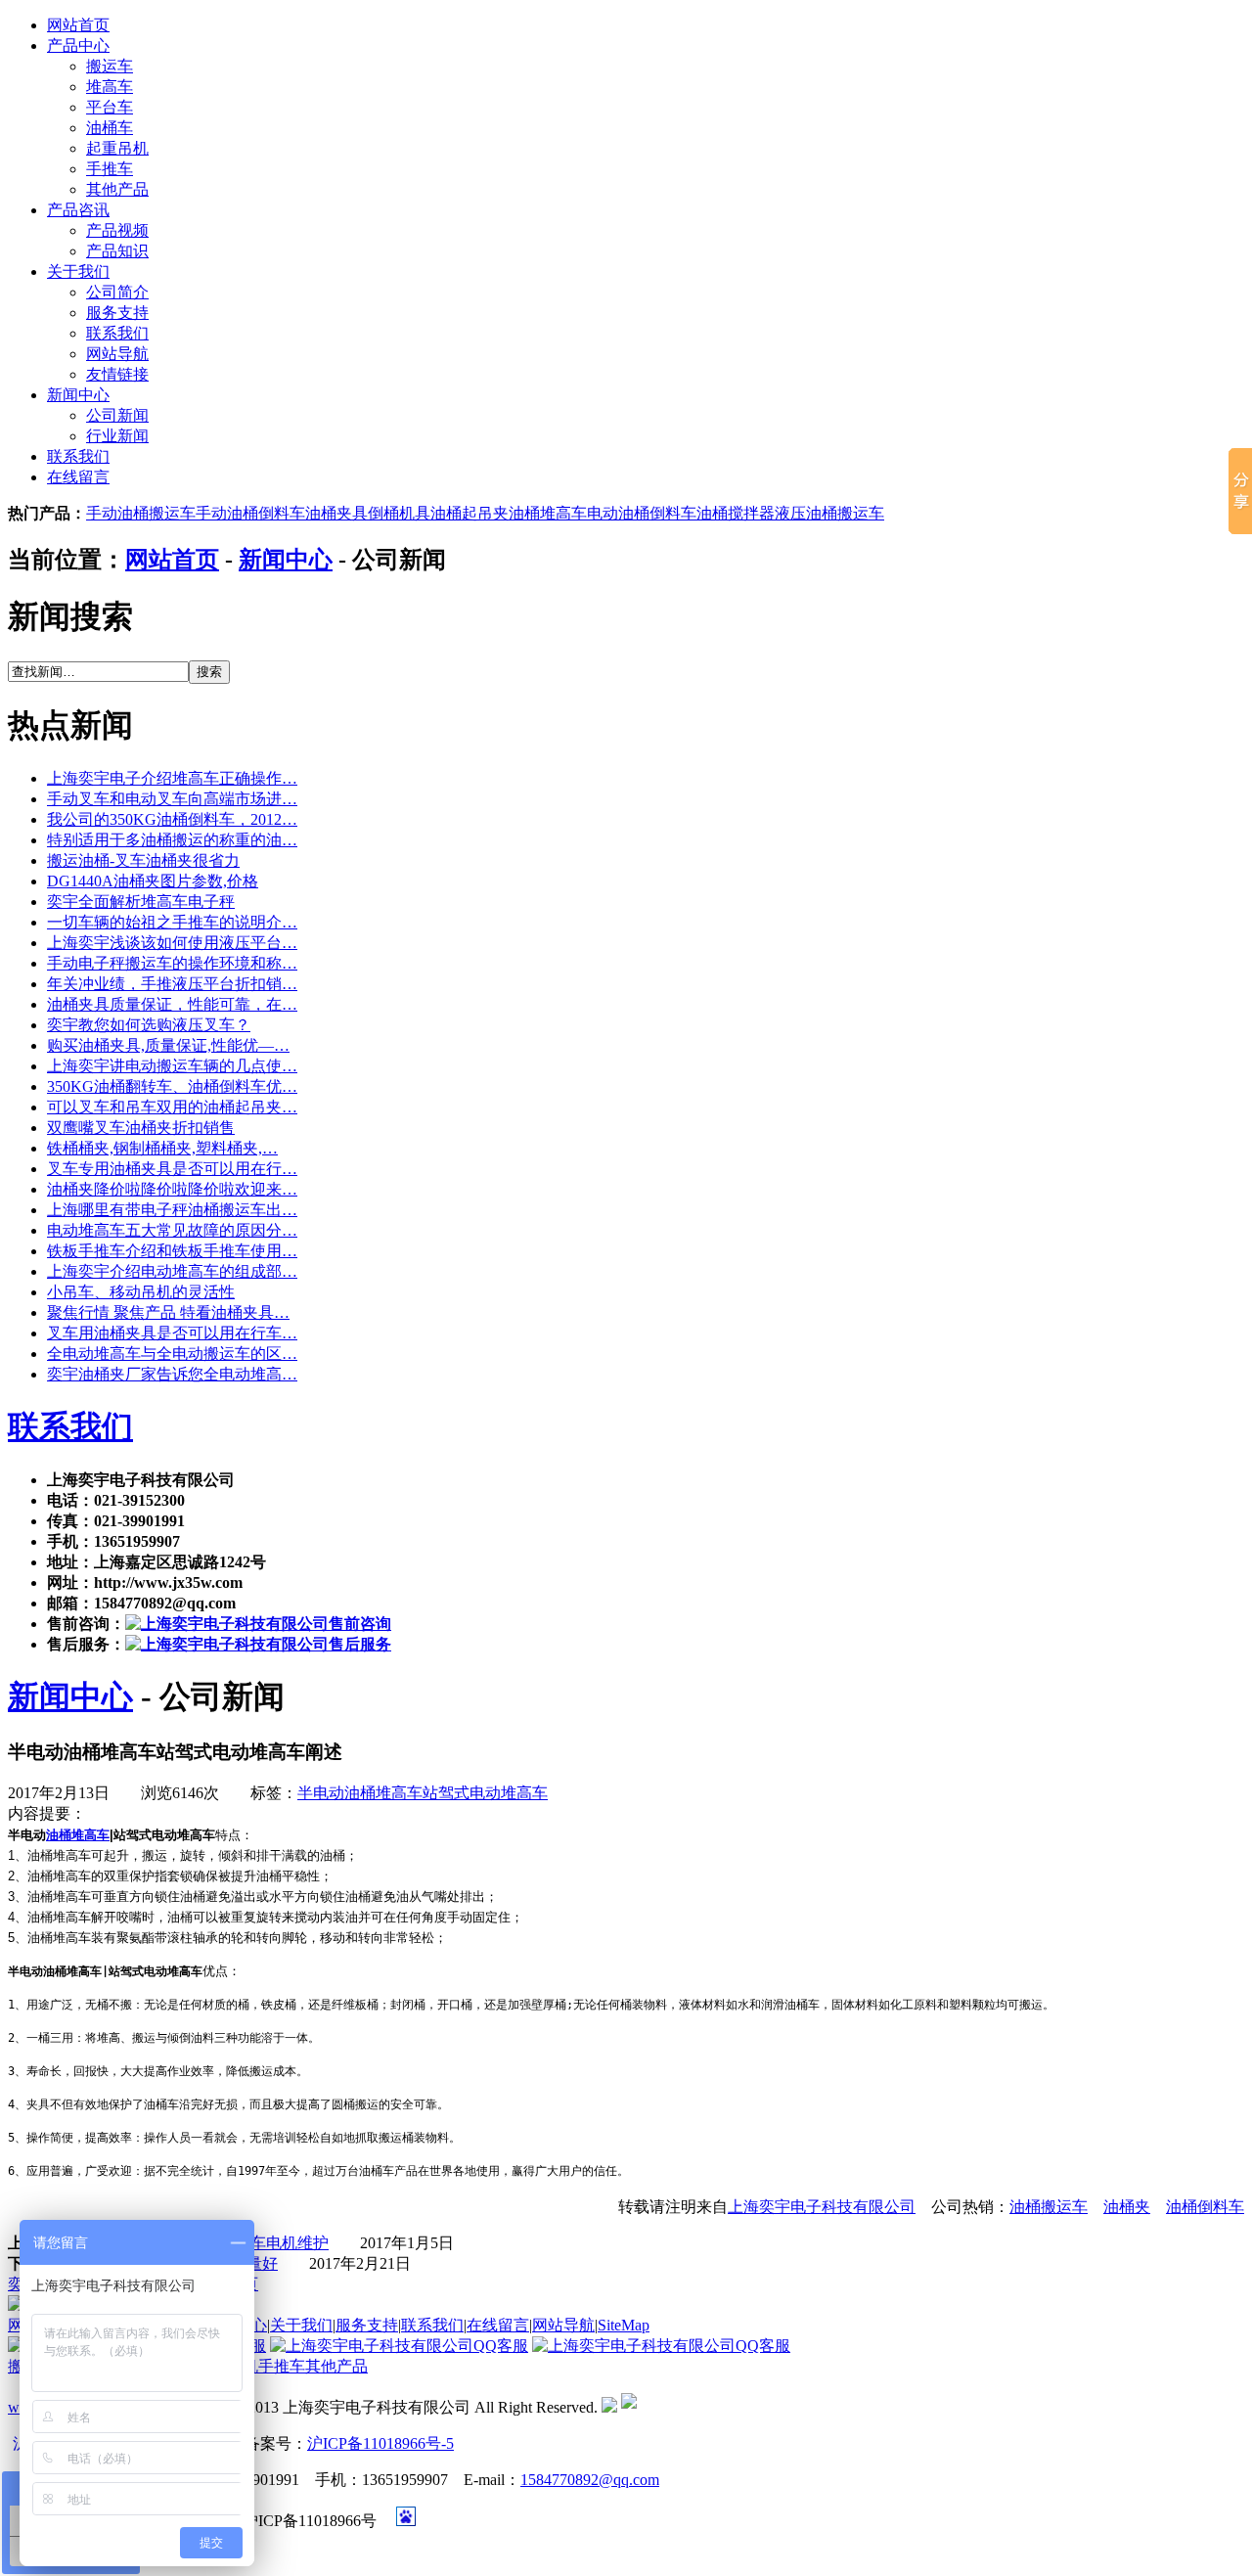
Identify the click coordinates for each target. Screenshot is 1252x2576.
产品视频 (117, 230)
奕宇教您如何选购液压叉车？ (149, 1025)
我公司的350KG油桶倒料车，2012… (172, 819)
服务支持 (117, 313)
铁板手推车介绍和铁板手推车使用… (172, 1251)
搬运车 (110, 66)
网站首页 (78, 25)
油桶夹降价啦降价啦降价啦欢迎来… (172, 1189)
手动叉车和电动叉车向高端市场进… (172, 799)
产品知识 (117, 251)
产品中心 (78, 45)
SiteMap (624, 2325)
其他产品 (117, 189)
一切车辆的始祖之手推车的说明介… (172, 922)
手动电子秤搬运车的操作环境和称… (172, 963)
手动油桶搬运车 (141, 513)
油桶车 (110, 128)
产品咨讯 (78, 210)
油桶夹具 (336, 513)
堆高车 (110, 87)
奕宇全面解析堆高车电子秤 (141, 902)
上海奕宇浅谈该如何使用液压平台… (172, 943)
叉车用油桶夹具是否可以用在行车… (172, 1333)
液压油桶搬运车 (829, 513)
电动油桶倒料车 (642, 513)
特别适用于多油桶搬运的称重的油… (172, 840)
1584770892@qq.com (590, 2480)
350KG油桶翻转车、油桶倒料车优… (172, 1086)
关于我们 (78, 271)
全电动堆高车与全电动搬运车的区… (172, 1354)
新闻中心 (78, 395)
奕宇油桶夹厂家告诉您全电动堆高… (172, 1374)
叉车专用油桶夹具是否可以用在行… (172, 1169)
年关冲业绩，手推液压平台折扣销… (172, 984)
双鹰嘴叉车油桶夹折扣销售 (141, 1128)
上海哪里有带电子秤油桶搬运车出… (172, 1210)
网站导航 (117, 354)
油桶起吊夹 (469, 513)
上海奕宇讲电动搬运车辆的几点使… (172, 1066)
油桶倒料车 (1205, 2207)
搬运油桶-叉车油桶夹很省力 (143, 860)
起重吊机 (117, 148)
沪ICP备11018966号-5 (380, 2443)
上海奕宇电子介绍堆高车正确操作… (172, 778)
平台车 (110, 107)
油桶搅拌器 (736, 513)
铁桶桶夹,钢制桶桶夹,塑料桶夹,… (162, 1148)
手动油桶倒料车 (250, 513)
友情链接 (117, 374)
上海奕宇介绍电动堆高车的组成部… (172, 1271)
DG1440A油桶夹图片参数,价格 (153, 881)
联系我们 (117, 333)
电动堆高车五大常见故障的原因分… (172, 1230)
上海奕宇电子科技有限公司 (822, 2207)
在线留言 (78, 477)
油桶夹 (1127, 2207)
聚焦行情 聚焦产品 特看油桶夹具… (168, 1312)
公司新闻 (117, 415)
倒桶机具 (399, 513)
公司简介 (117, 292)
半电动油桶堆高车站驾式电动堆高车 (423, 1793)
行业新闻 (117, 436)
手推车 (110, 169)
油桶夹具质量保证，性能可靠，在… (172, 1004)
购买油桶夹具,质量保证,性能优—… (168, 1045)
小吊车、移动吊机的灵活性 (141, 1292)
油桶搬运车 (1049, 2207)
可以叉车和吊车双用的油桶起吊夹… (172, 1107)
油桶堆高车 (548, 513)
